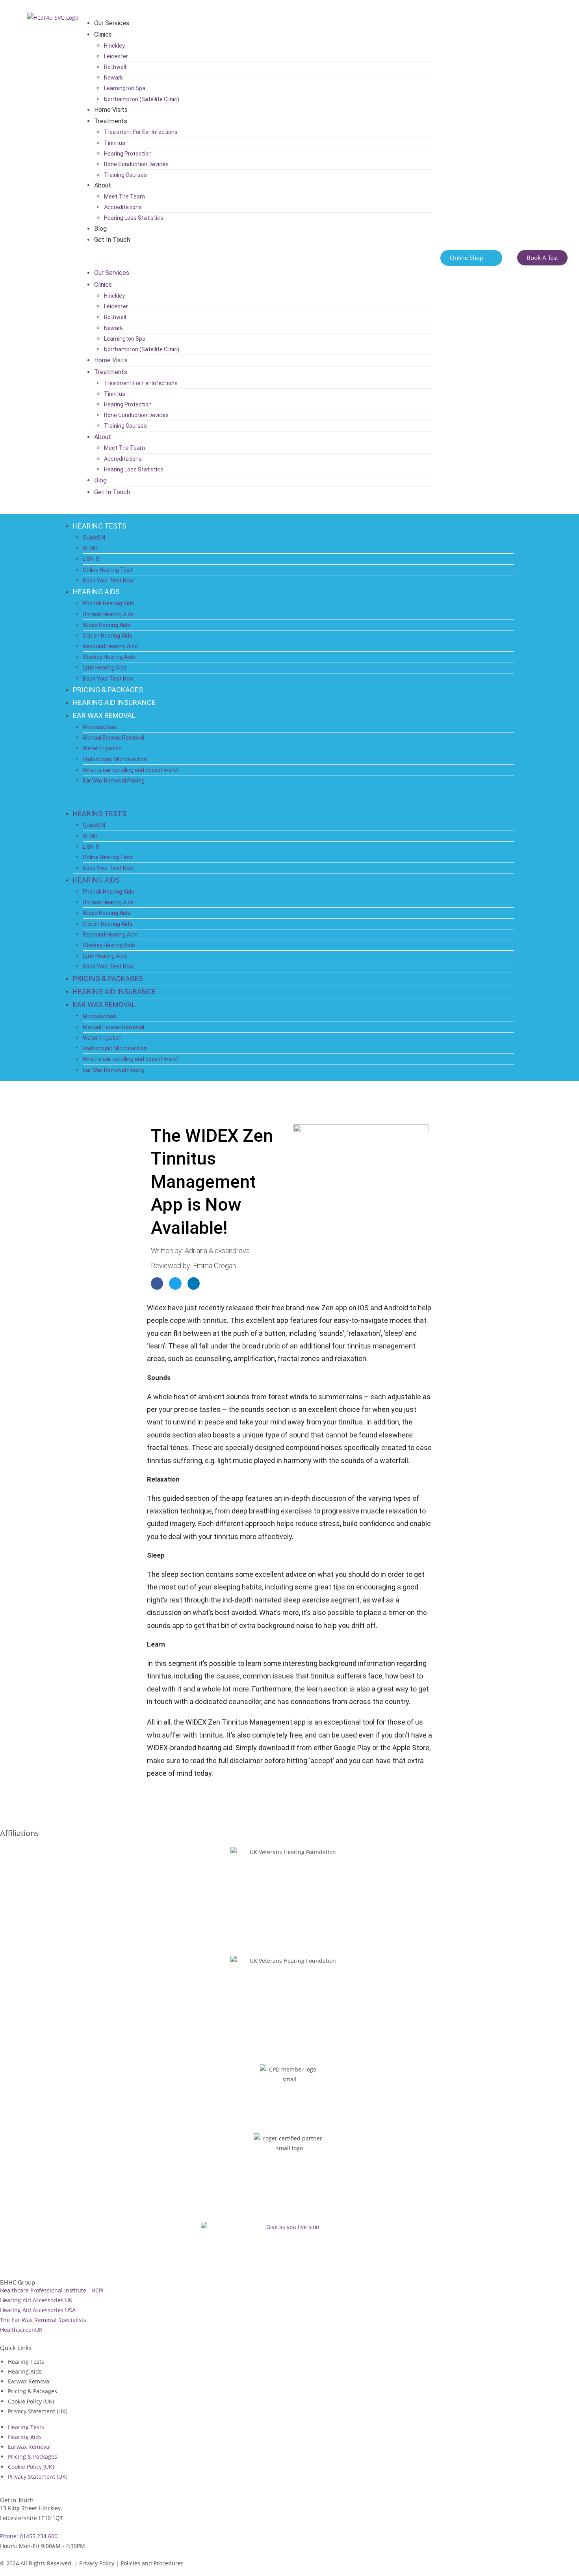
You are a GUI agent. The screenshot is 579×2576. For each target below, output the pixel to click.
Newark (113, 78)
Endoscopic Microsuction (115, 759)
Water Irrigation (102, 748)
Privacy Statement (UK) (38, 2411)
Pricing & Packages (32, 2391)
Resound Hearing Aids (110, 646)
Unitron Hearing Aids (108, 614)
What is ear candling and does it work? (131, 770)
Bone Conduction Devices (136, 164)
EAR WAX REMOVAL (104, 715)
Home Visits (111, 110)
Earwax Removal (29, 2381)
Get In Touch (112, 240)
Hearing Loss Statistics (134, 218)
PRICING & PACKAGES (108, 690)
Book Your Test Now (108, 580)
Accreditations (123, 207)
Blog (100, 229)
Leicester (116, 56)
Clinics (103, 34)
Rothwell (115, 67)
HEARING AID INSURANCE (114, 702)
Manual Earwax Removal (113, 738)
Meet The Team (124, 197)
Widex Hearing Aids (107, 625)
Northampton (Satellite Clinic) (142, 99)
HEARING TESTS (100, 526)
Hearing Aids (25, 2371)
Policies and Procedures (152, 2563)
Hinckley (114, 46)
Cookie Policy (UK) (31, 2401)
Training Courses (125, 175)
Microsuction (99, 727)
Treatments (111, 121)
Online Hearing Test (108, 570)
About (103, 185)
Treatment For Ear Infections (141, 132)
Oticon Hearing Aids (108, 636)
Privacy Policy (97, 2563)
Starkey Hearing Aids (109, 657)
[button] (260, 257)
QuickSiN (94, 538)
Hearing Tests (26, 2362)
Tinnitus (115, 143)
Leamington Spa (125, 88)
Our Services (112, 23)
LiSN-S (91, 559)
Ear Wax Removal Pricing (114, 781)
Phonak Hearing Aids (109, 603)
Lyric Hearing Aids (105, 668)
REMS (90, 548)
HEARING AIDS (96, 592)
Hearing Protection (128, 154)
